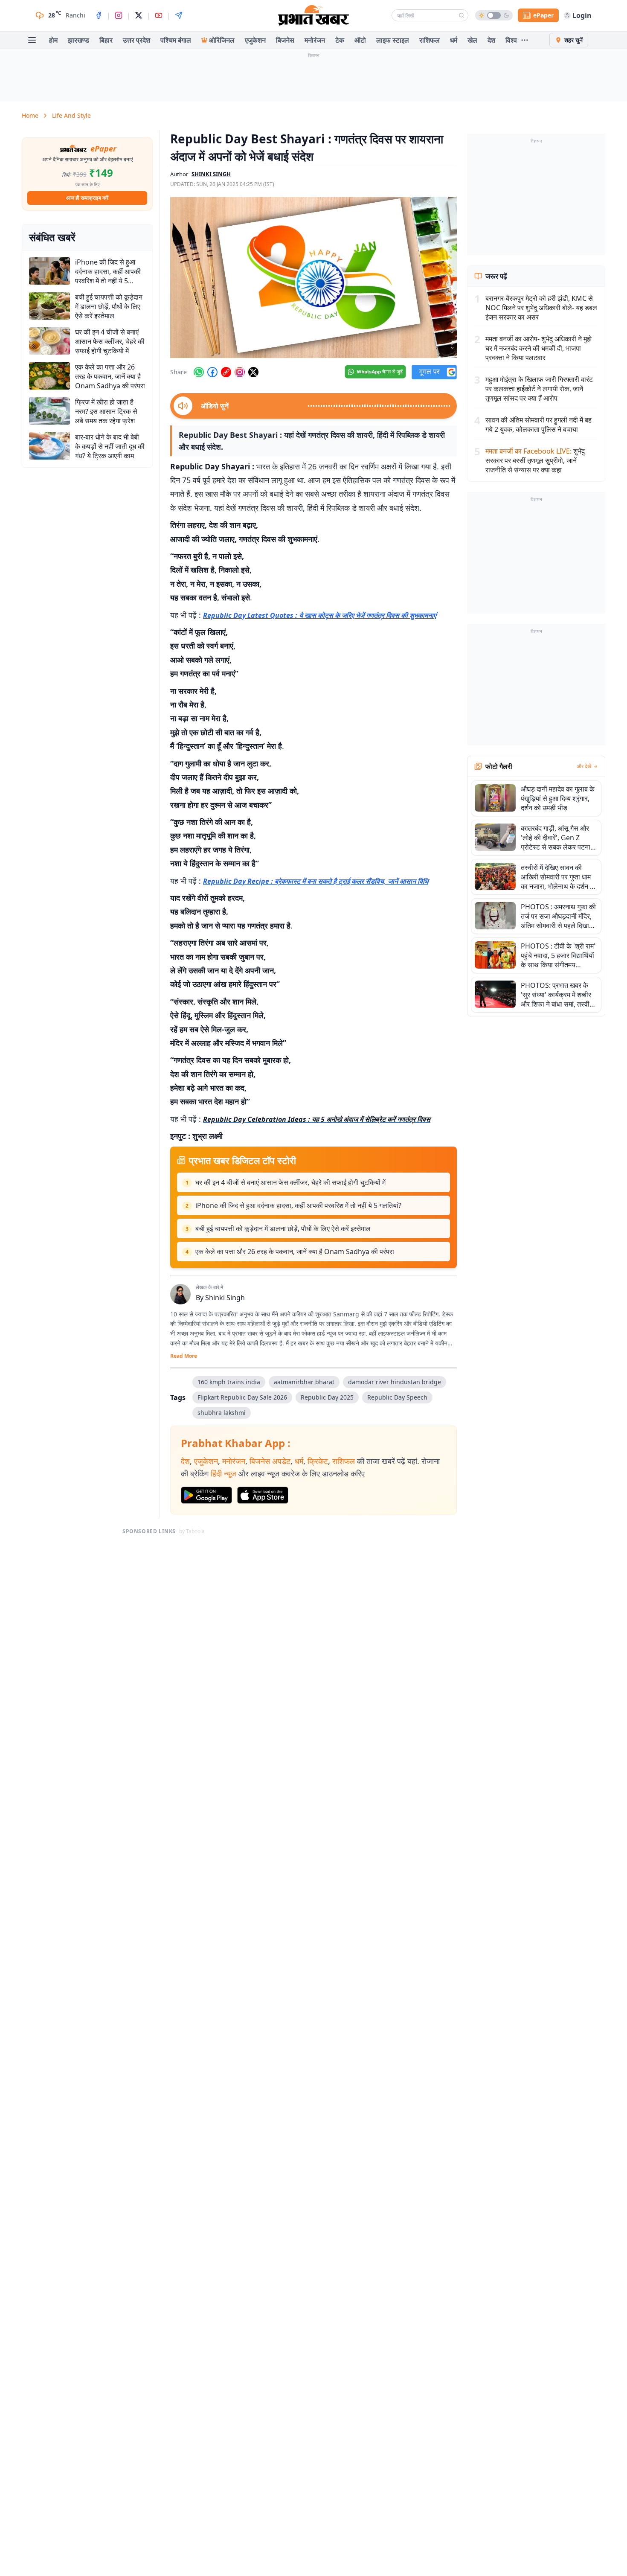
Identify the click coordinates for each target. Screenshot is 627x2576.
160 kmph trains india (229, 1382)
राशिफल (430, 40)
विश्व (511, 40)
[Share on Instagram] (240, 372)
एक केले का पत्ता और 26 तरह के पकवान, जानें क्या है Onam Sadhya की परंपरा (295, 1252)
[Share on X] (253, 372)
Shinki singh (211, 174)
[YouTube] (159, 15)
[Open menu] (32, 40)
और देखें (584, 766)
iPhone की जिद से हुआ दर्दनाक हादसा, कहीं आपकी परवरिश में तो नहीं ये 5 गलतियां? (298, 1205)
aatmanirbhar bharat (304, 1382)
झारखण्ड (78, 40)
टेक (340, 40)
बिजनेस (285, 40)
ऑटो (360, 40)
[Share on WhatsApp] (199, 372)
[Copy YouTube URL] (226, 372)
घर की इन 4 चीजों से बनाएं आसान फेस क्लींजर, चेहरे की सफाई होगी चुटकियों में (290, 1182)
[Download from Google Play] (206, 1495)
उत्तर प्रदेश (136, 40)
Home (30, 115)
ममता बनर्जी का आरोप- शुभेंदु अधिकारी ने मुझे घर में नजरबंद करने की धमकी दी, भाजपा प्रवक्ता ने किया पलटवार (538, 348)
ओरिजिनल (222, 40)
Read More (184, 1356)
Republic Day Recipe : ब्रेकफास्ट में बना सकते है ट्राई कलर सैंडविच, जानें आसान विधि (316, 881)
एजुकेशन (255, 40)
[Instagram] (119, 15)
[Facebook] (99, 15)
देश (491, 40)
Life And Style (71, 115)
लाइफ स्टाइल (393, 40)
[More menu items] (525, 40)
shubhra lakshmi (222, 1413)
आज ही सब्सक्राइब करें (87, 198)
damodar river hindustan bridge (395, 1382)
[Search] (462, 15)
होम (53, 40)
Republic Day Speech (397, 1397)
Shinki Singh (225, 1298)
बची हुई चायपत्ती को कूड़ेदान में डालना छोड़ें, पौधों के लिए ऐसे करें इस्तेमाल (283, 1228)
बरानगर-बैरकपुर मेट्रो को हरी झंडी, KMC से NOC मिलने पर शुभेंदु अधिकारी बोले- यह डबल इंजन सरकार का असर (541, 308)
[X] (139, 15)
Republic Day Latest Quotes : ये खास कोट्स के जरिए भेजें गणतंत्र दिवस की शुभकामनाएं (320, 615)
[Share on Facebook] (212, 372)
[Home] (313, 15)
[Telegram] (179, 15)
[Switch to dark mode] (494, 15)
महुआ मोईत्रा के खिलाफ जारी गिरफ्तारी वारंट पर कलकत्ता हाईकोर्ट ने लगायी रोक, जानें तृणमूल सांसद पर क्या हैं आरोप (539, 389)
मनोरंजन (315, 40)
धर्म (454, 40)
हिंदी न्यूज (224, 1473)
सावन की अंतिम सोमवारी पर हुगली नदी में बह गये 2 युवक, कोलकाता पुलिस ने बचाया (538, 425)
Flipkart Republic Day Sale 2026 (242, 1397)
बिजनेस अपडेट (270, 1461)
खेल (472, 40)
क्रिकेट (318, 1461)
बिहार (106, 40)
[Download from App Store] (263, 1495)
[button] (313, 277)
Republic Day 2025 (327, 1397)
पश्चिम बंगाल (176, 40)
